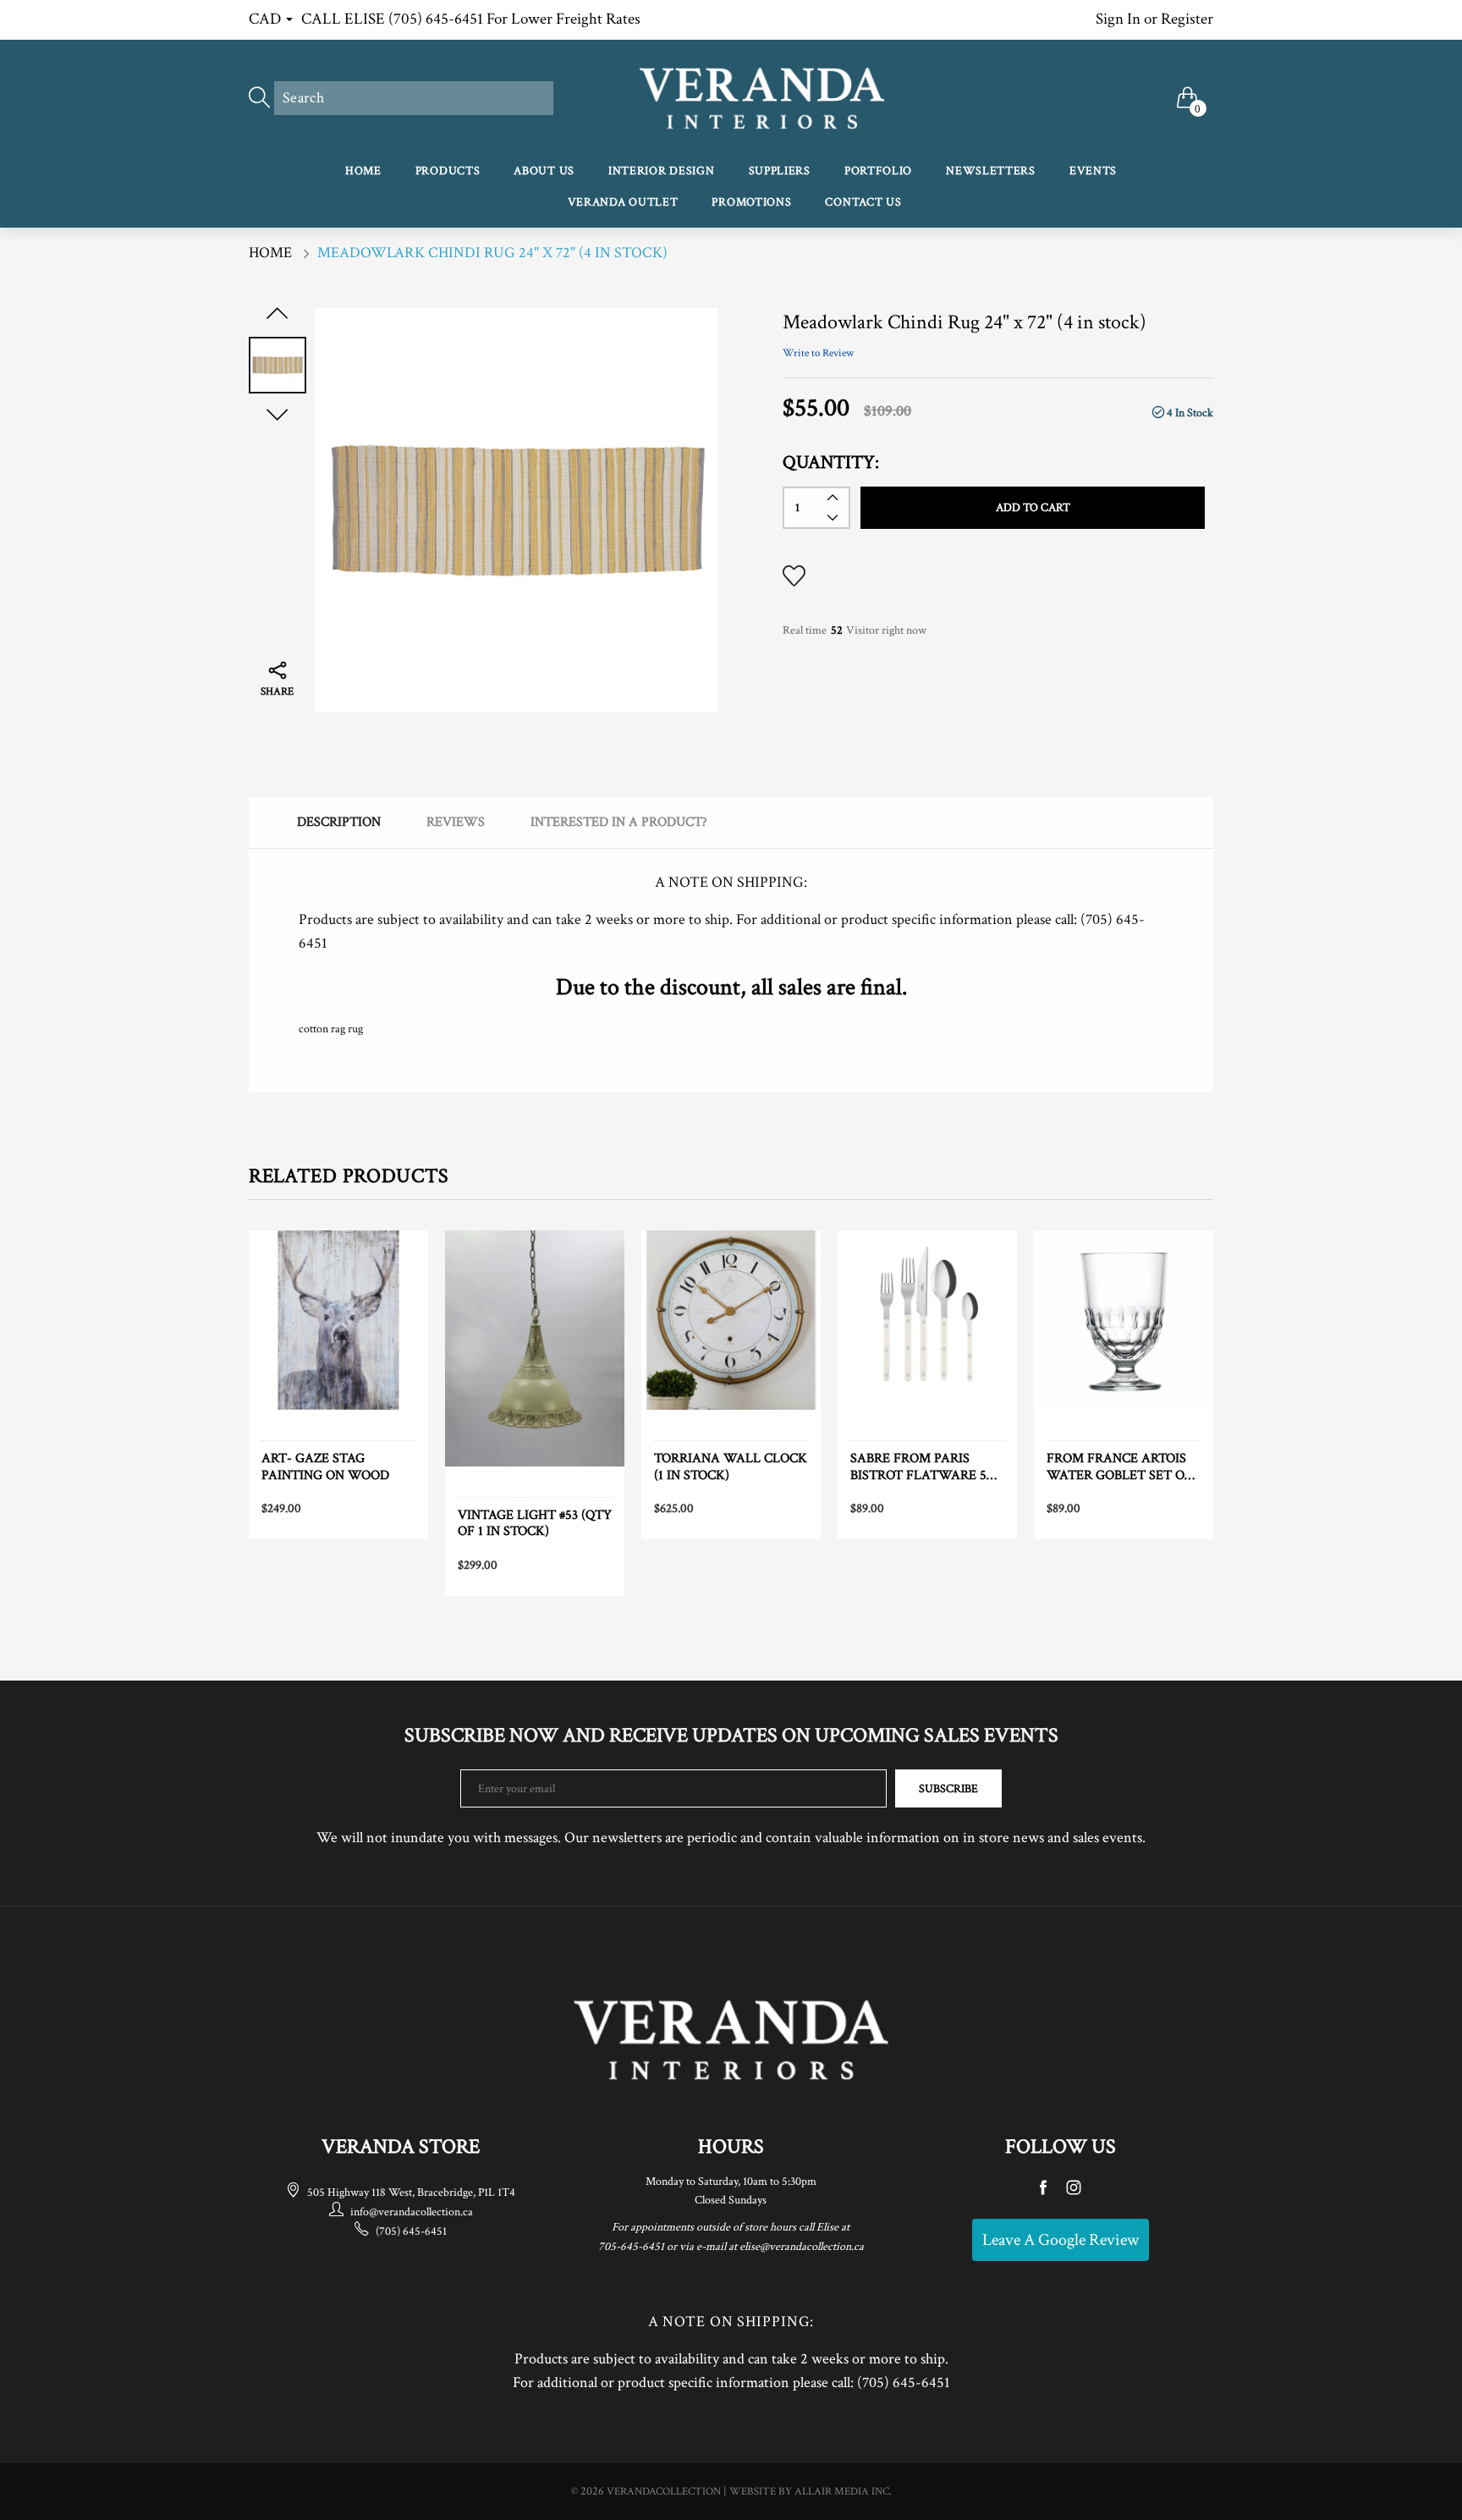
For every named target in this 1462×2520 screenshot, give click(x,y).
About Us (544, 171)
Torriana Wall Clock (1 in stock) (731, 1466)
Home (363, 171)
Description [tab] (339, 822)
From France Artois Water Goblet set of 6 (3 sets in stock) (1119, 1466)
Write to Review (818, 353)
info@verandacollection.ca (412, 2212)
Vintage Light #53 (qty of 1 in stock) (535, 1523)
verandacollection (664, 2492)
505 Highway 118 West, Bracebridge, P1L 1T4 (411, 2193)
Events (1093, 171)
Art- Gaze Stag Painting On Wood (325, 1466)
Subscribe (948, 1789)
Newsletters (991, 171)
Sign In (1118, 19)
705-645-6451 (631, 2247)
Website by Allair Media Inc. (811, 2492)
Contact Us (863, 202)
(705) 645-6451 (411, 2231)
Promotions (751, 202)
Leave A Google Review (1061, 2240)
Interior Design (662, 171)
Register (1187, 19)
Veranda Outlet (623, 202)
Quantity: (831, 462)
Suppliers (780, 171)
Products (448, 171)
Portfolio (878, 171)
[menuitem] (363, 172)
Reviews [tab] (456, 822)
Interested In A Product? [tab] (619, 822)
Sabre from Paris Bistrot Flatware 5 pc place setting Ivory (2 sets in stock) (926, 1466)
